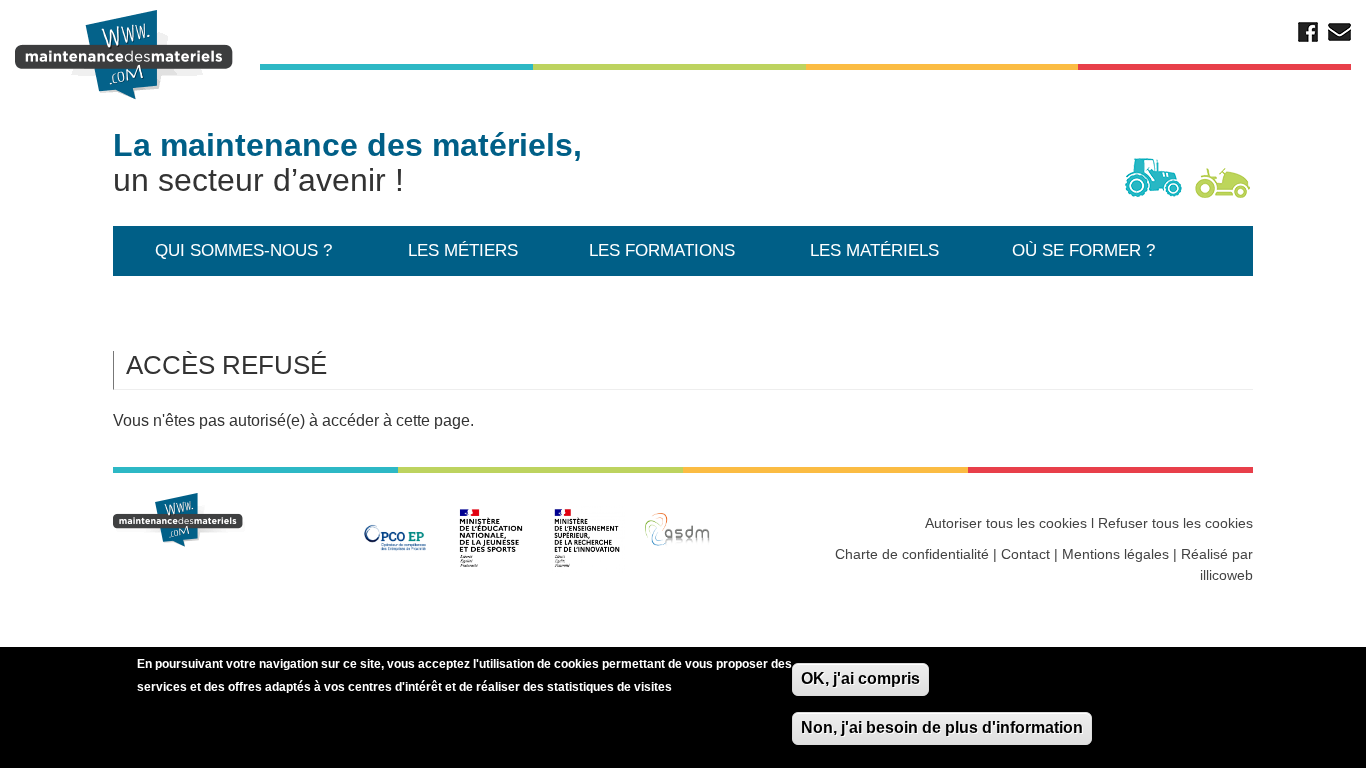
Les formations (662, 250)
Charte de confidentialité (912, 554)
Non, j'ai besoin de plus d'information (942, 727)
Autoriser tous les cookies (1006, 523)
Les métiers (463, 250)
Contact (1025, 554)
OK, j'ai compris (860, 678)
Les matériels (874, 250)
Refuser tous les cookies (1175, 523)
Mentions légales (1115, 554)
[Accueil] (127, 55)
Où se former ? (1083, 250)
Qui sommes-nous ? (243, 250)
